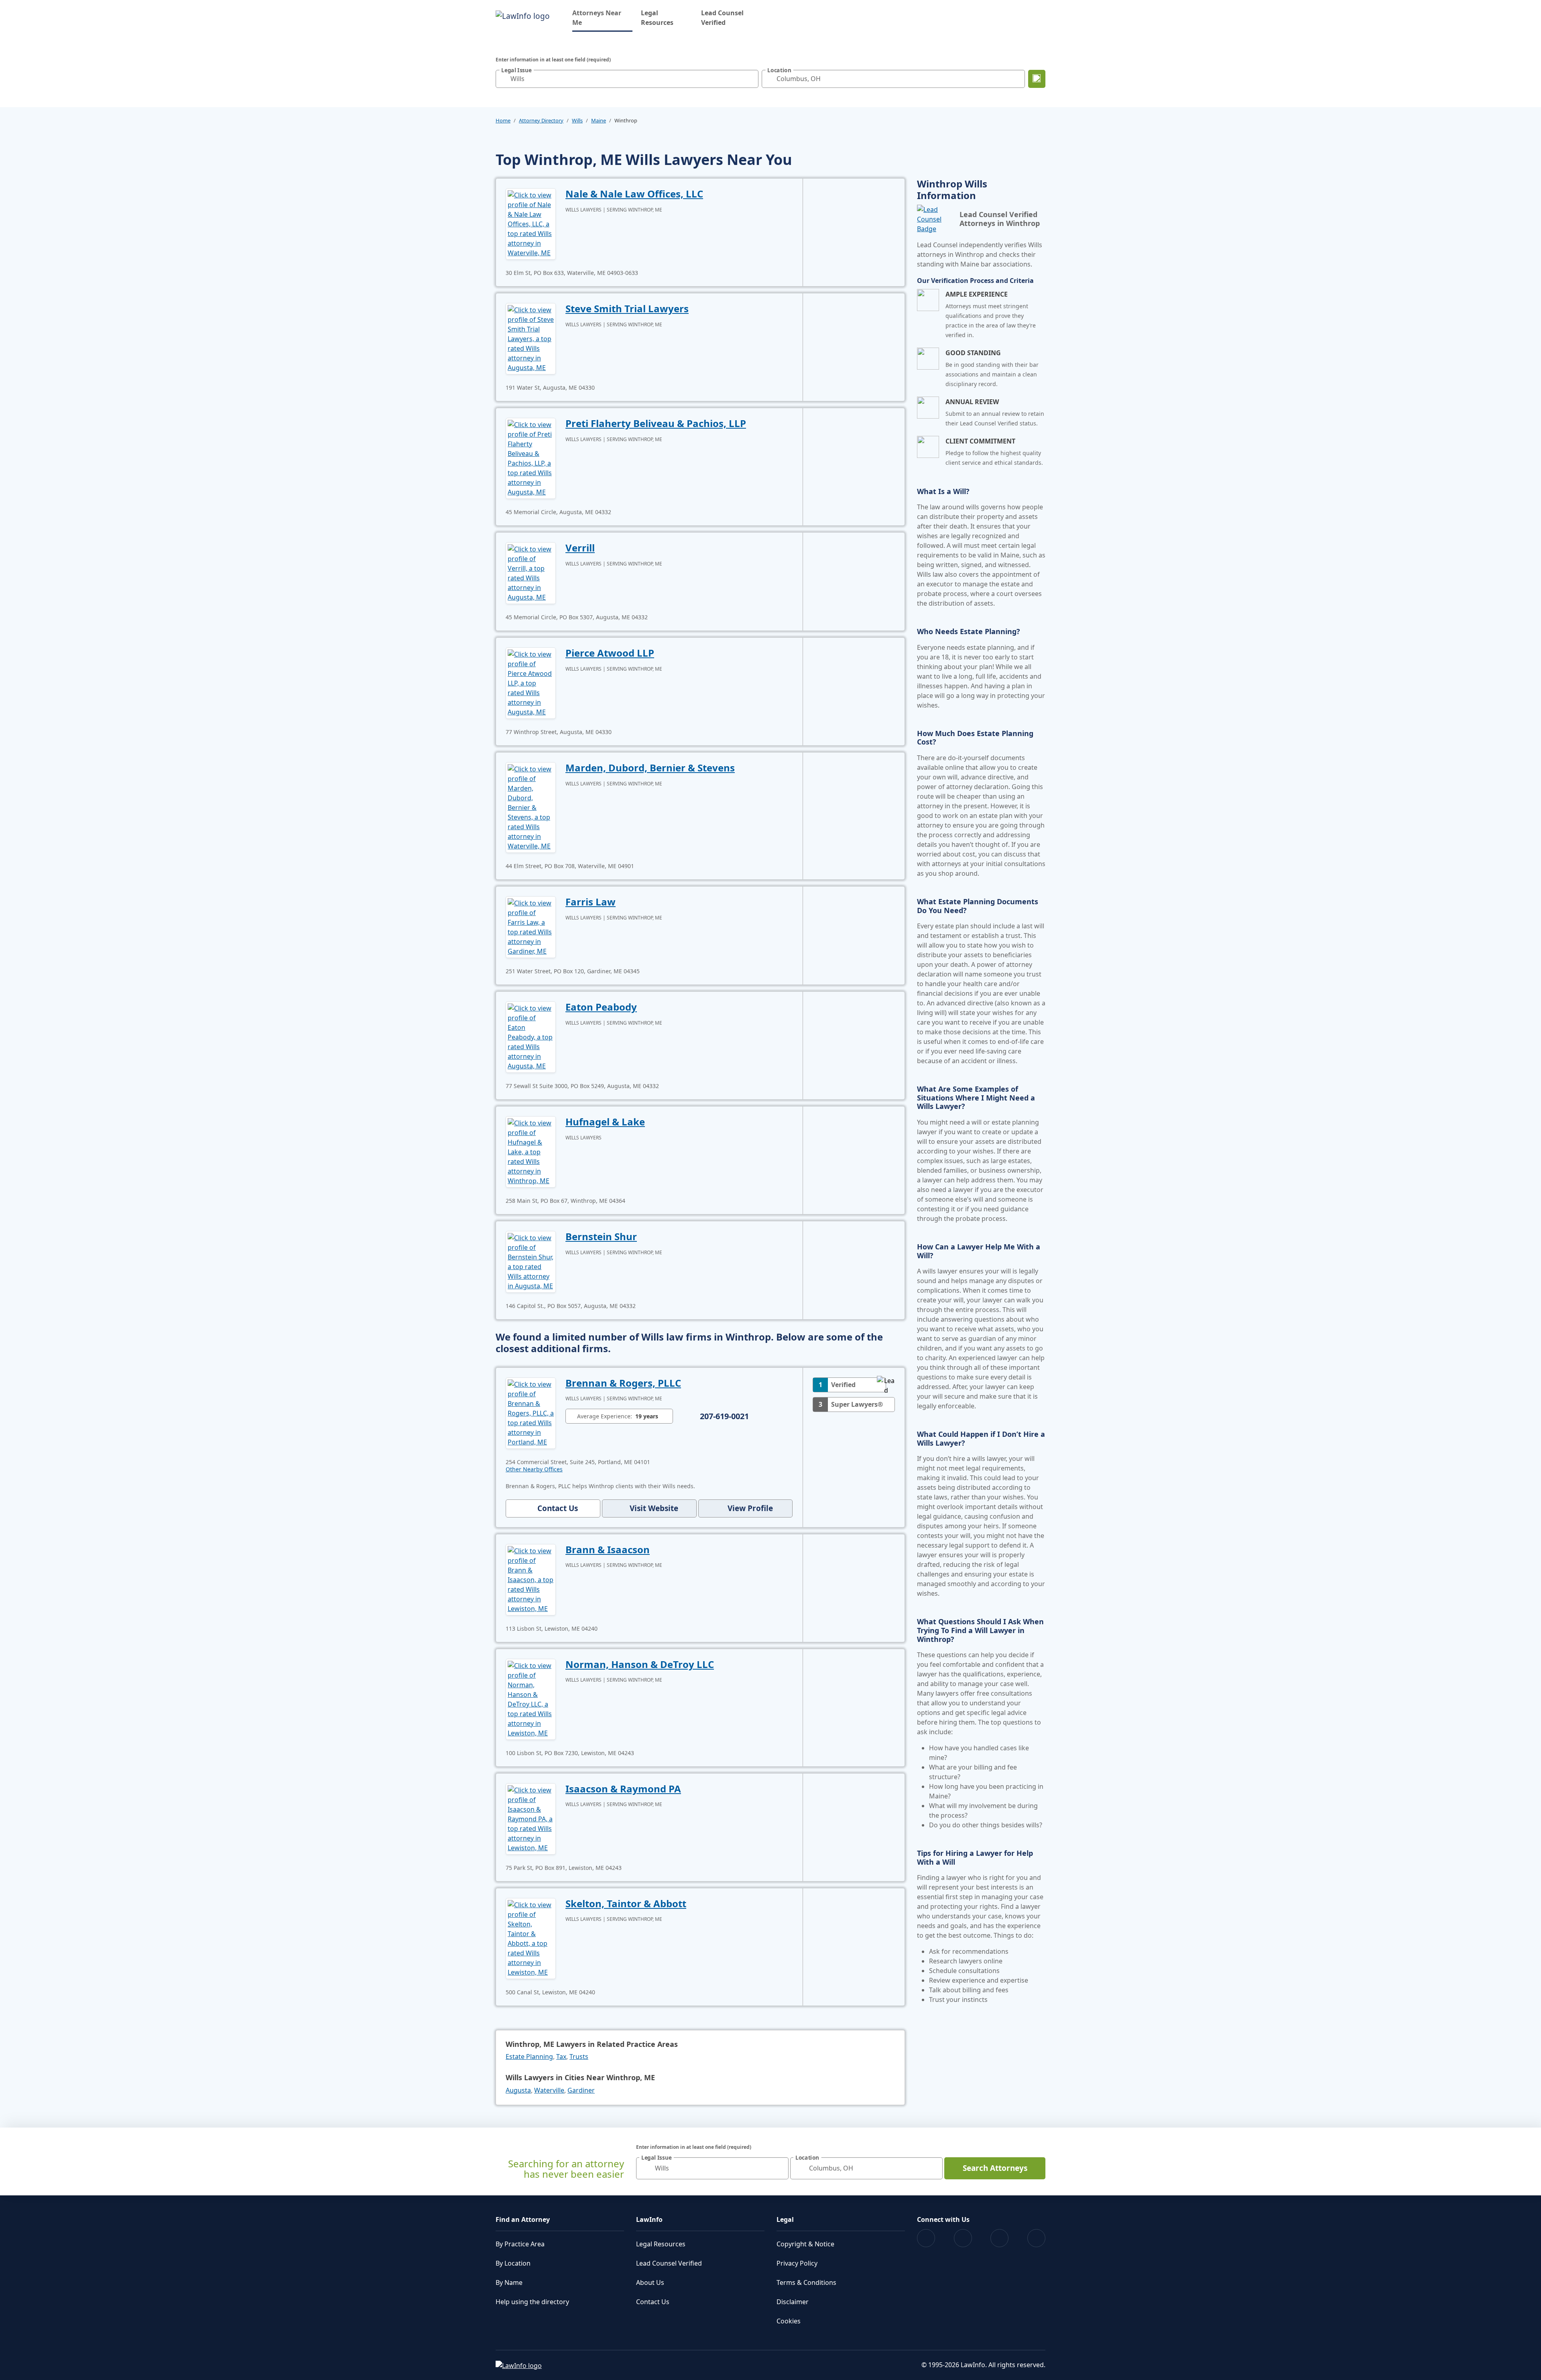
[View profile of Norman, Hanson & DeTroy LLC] (531, 1699)
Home (503, 120)
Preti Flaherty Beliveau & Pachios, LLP (656, 423)
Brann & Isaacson (608, 1549)
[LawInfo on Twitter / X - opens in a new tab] (963, 2238)
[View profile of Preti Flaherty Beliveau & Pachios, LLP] (531, 458)
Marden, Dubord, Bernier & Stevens (650, 768)
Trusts (579, 2057)
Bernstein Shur (601, 1236)
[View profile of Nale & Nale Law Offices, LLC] (531, 223)
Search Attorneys (995, 2168)
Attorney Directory (541, 120)
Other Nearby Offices (534, 1469)
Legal (785, 2219)
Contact (558, 1508)
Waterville (549, 2090)
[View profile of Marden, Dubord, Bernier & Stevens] (531, 807)
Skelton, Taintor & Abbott (626, 1903)
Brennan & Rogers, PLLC (623, 1383)
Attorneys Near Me (602, 18)
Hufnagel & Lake (605, 1122)
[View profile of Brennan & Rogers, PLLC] (531, 1412)
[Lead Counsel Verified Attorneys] (935, 219)
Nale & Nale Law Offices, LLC (634, 194)
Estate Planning (529, 2057)
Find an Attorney (523, 2219)
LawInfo (649, 2219)
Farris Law (591, 902)
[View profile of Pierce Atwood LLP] (531, 682)
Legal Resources (657, 18)
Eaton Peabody (601, 1007)
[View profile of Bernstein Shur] (531, 1261)
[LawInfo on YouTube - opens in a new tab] (999, 2238)
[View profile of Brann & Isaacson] (531, 1579)
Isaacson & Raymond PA (623, 1789)
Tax (561, 2057)
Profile (750, 1508)
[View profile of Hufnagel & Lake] (531, 1151)
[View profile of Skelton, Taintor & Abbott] (531, 1938)
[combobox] (627, 79)
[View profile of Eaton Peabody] (531, 1036)
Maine (599, 120)
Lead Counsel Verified (722, 18)
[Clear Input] (750, 79)
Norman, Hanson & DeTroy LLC (640, 1664)
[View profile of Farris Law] (531, 926)
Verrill (580, 548)
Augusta (518, 2090)
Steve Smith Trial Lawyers (627, 308)
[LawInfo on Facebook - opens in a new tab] (926, 2238)
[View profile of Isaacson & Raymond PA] (531, 1818)
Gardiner (581, 2090)
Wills (577, 120)
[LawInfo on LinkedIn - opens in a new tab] (1036, 2238)
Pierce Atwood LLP (610, 653)
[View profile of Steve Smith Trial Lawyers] (531, 338)
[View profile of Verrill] (531, 572)
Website (654, 1508)
